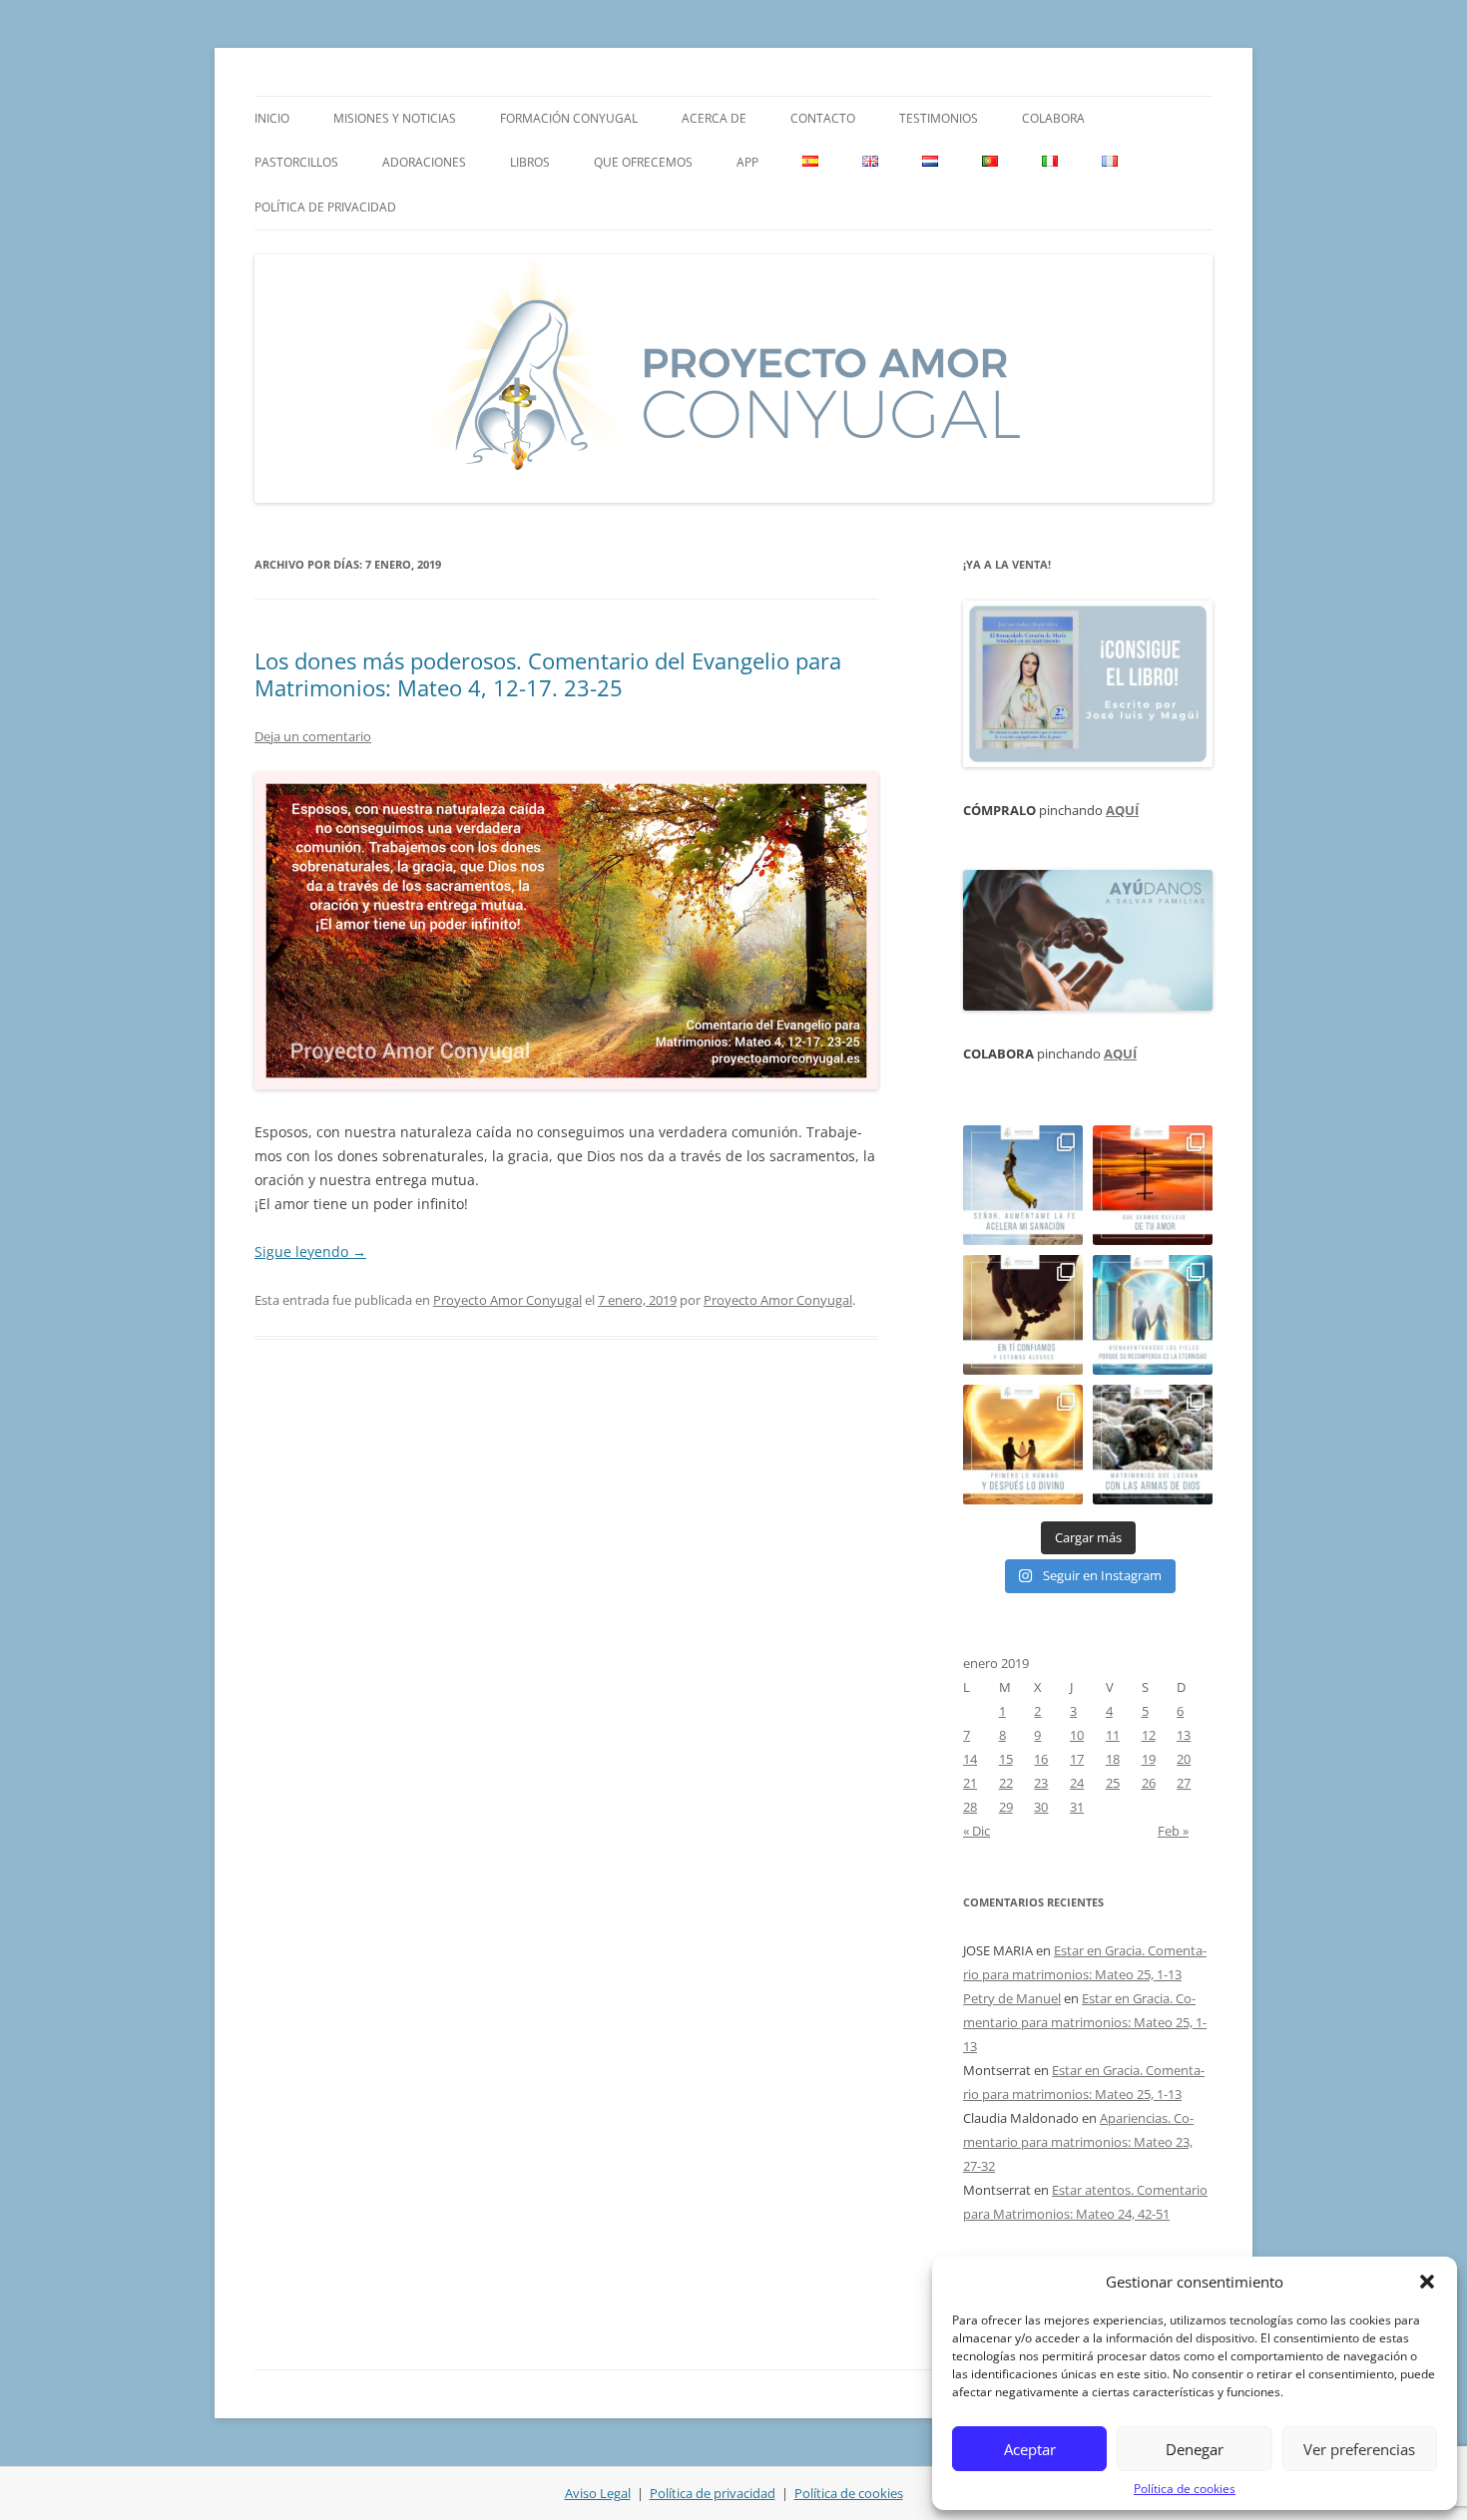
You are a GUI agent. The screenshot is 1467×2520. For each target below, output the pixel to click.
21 (970, 1783)
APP (747, 162)
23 (1041, 1783)
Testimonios (939, 118)
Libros (530, 162)
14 (970, 1759)
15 (1006, 1759)
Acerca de (714, 118)
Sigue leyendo (310, 1252)
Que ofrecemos (643, 162)
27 (1184, 1783)
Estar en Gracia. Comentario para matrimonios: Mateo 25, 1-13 (1085, 2022)
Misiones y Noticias (395, 118)
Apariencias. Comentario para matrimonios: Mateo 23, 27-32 (1078, 2142)
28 (970, 1807)
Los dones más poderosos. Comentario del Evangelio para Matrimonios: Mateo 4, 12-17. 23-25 (548, 673)
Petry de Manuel (1012, 1998)
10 (1077, 1735)
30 (1041, 1807)
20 (1184, 1759)
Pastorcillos (296, 162)
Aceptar (1030, 2449)
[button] (1427, 2282)
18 (1113, 1759)
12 (1149, 1735)
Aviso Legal (598, 2493)
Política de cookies (1185, 2489)
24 (1077, 1783)
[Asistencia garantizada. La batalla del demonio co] (1153, 1445)
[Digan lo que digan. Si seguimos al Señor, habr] (1153, 1315)
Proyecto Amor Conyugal (507, 1300)
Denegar (1195, 2449)
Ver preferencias (1359, 2449)
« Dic (977, 1831)
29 (1006, 1807)
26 (1149, 1783)
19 (1149, 1759)
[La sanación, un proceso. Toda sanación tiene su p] (1023, 1185)
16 (1041, 1759)
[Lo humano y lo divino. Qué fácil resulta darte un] (1023, 1445)
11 (1113, 1735)
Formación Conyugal (569, 118)
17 (1077, 1759)
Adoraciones (424, 162)
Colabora (1053, 118)
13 (1184, 1735)
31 (1077, 1807)
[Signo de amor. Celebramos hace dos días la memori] (1023, 1315)
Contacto (823, 118)
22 (1006, 1783)
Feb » (1173, 1831)
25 (1113, 1783)
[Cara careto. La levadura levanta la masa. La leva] (1153, 1185)
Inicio (272, 118)
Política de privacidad (325, 207)
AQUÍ (1122, 810)
